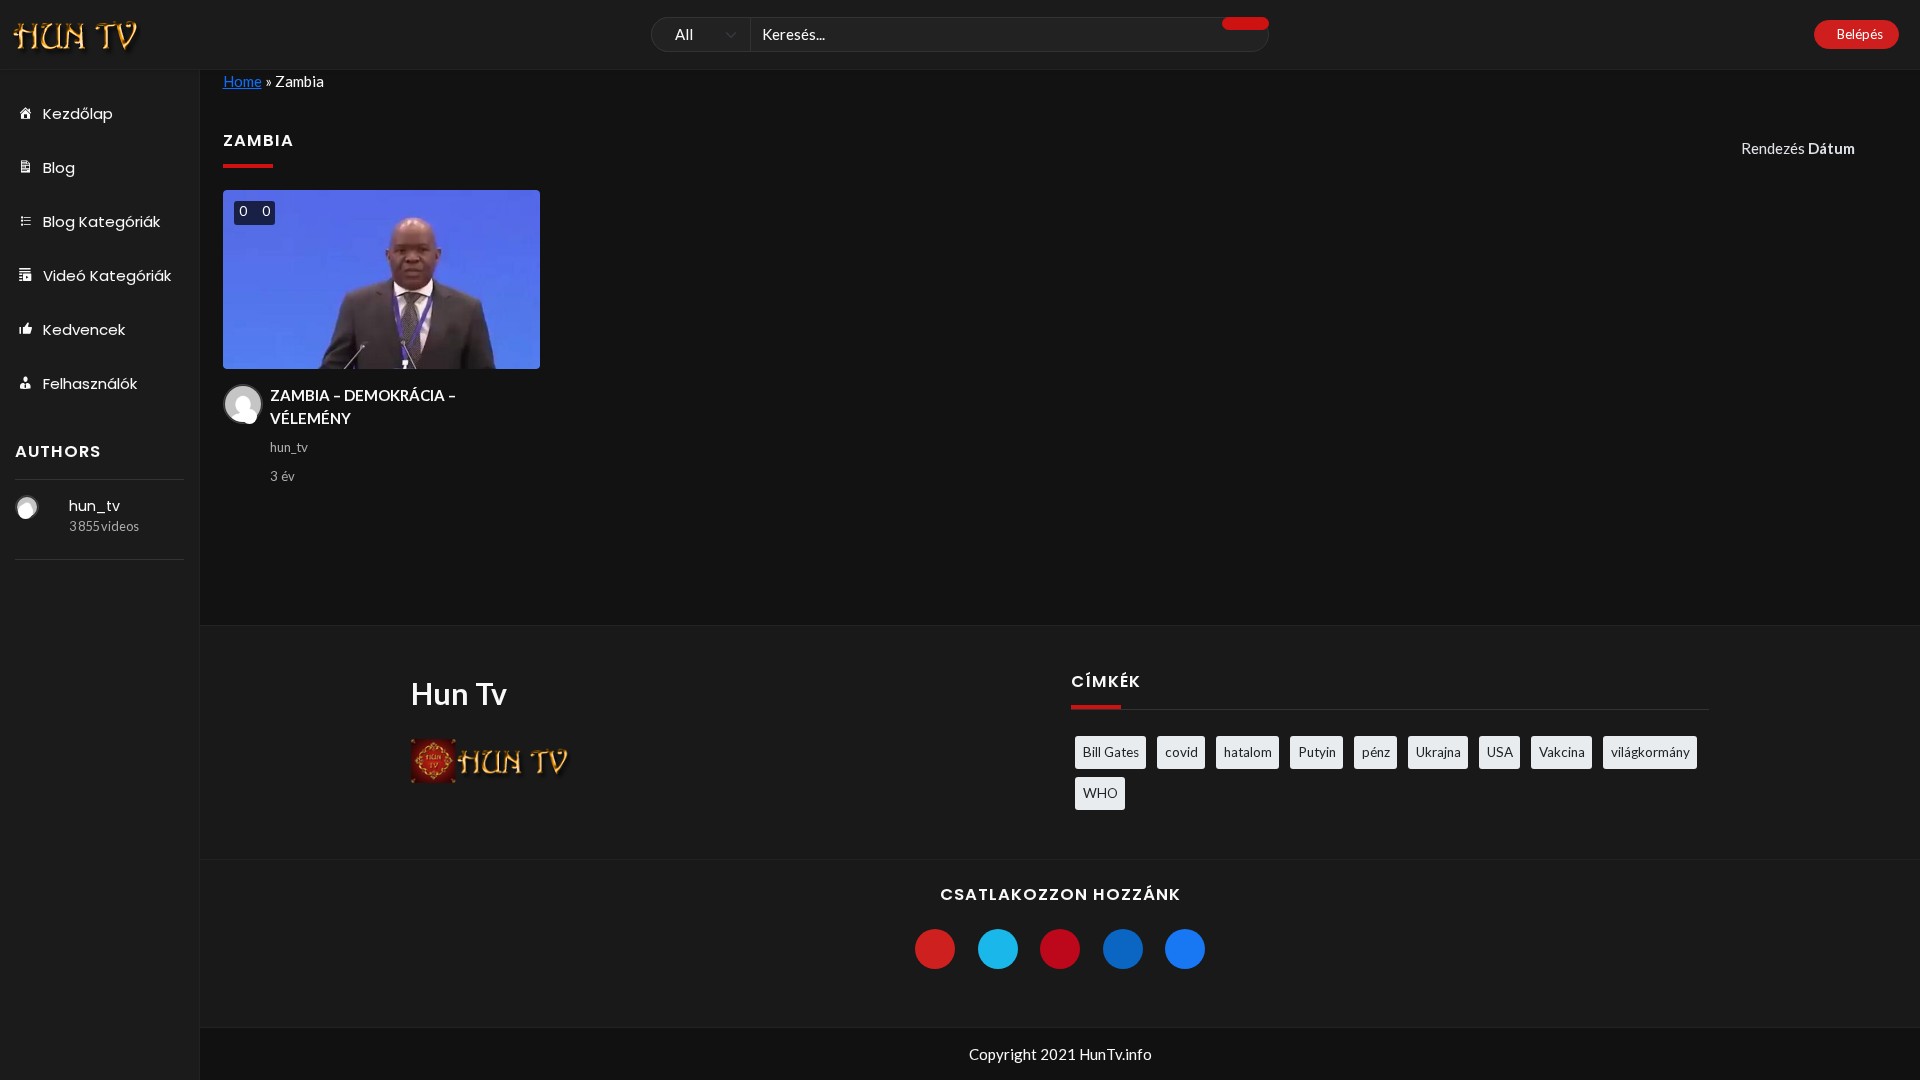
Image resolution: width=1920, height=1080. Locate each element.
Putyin (1317, 752)
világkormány (1650, 752)
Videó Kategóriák (107, 275)
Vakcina (1562, 752)
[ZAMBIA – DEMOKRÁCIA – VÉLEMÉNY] (381, 279)
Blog (59, 167)
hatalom (1248, 752)
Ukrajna (1438, 752)
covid (1181, 752)
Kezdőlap (78, 113)
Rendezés (1798, 148)
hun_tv (94, 506)
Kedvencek (84, 329)
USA (1500, 752)
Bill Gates (1111, 752)
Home (242, 81)
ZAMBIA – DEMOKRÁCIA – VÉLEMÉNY (363, 406)
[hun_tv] (27, 507)
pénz (1376, 752)
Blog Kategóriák (101, 221)
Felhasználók (90, 383)
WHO (1100, 793)
